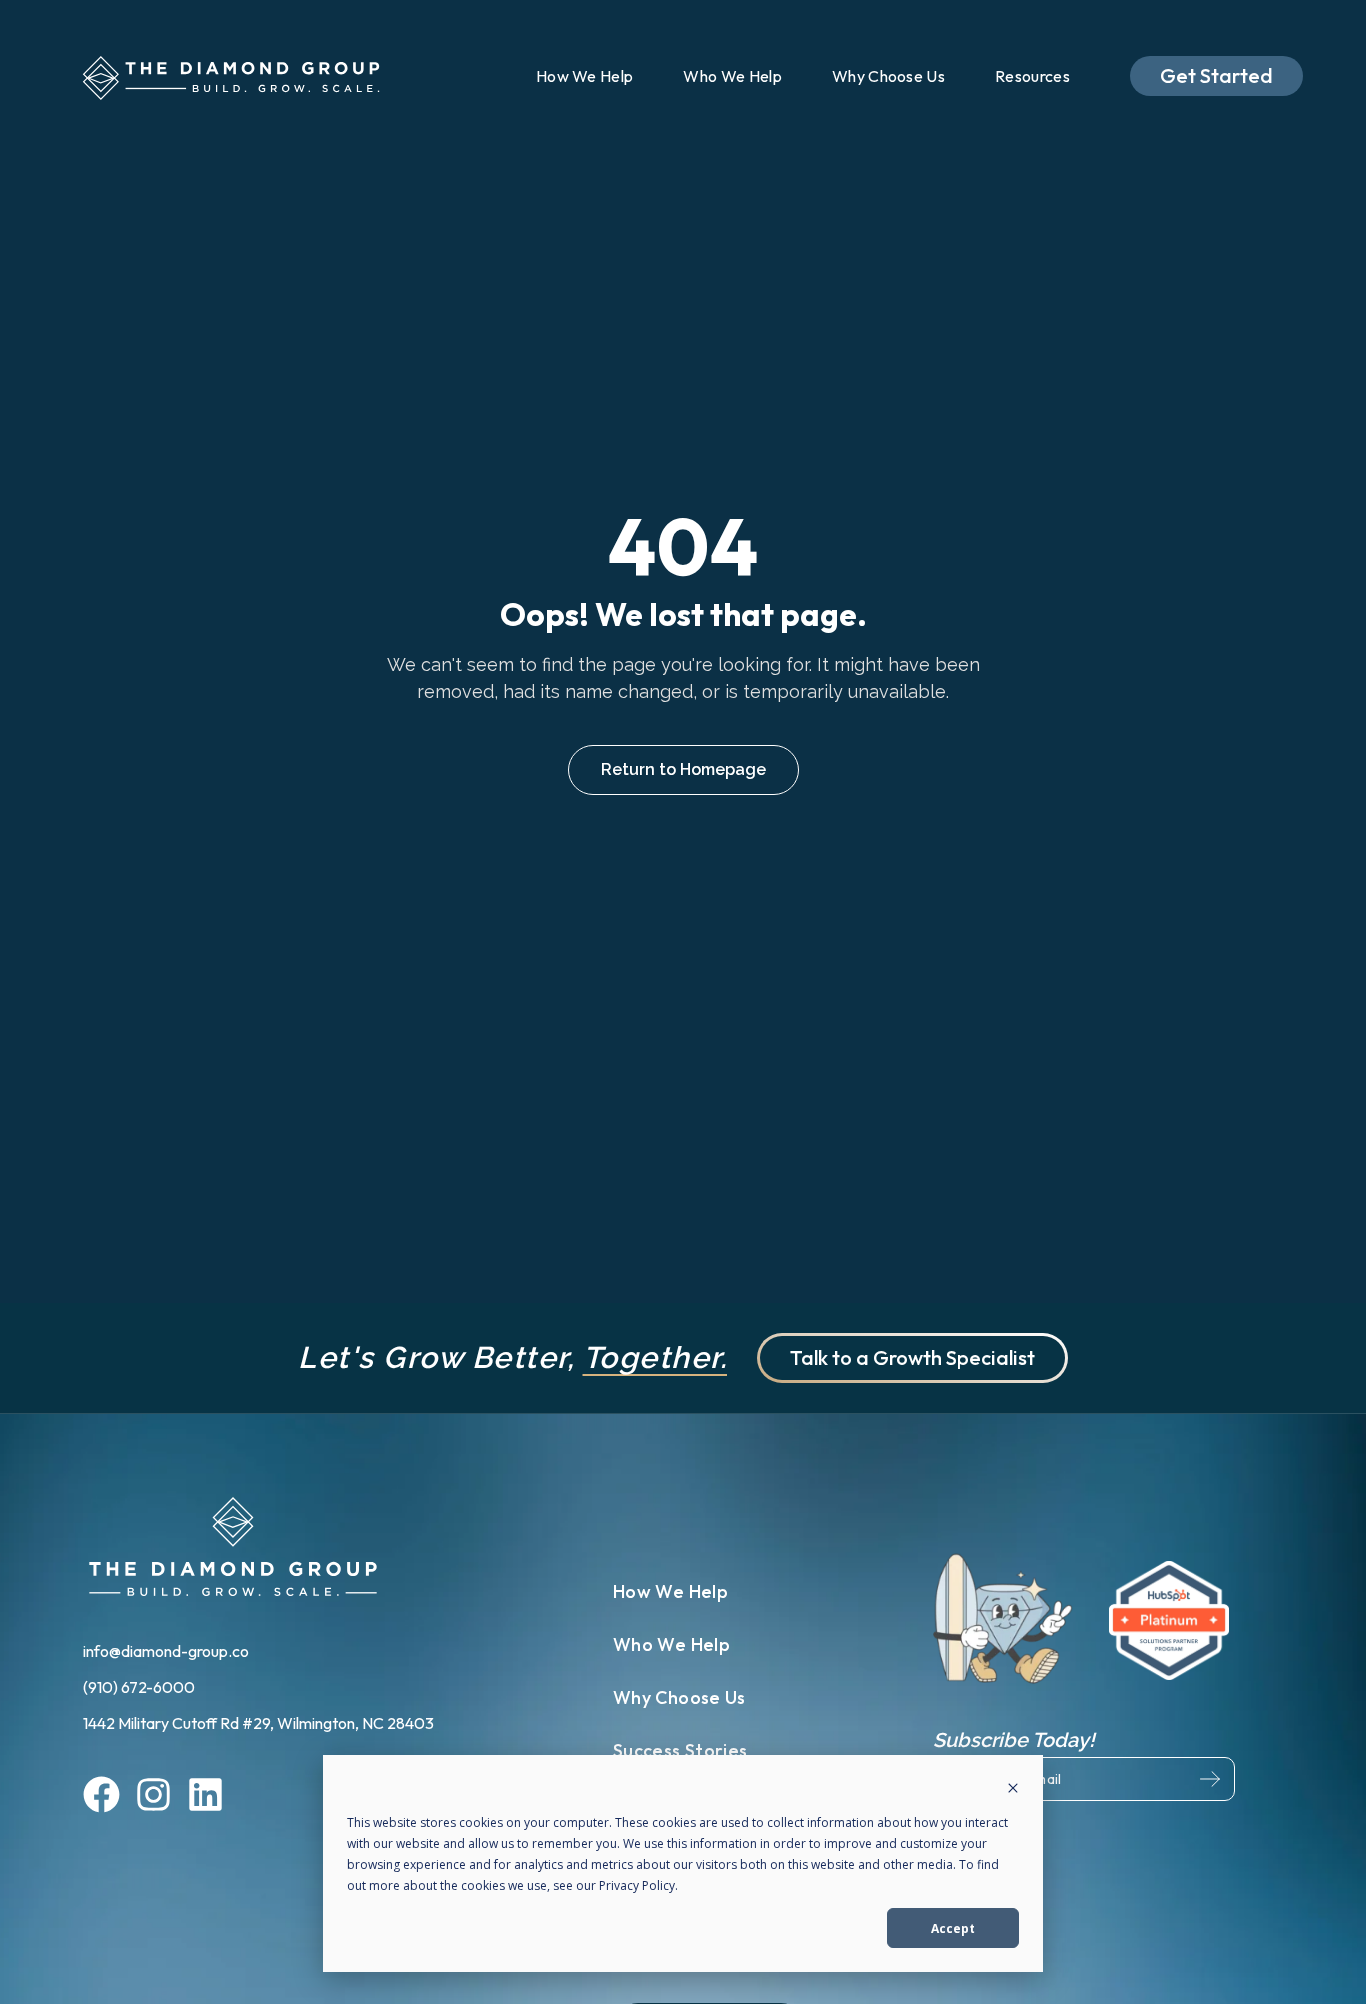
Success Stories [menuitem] (680, 1750)
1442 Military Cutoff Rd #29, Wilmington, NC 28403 (258, 1723)
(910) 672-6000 (140, 1687)
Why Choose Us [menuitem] (888, 76)
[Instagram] (153, 1797)
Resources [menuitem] (1032, 76)
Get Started (1216, 75)
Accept (953, 1928)
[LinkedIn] (205, 1797)
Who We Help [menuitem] (732, 76)
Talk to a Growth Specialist (912, 1357)
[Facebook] (101, 1797)
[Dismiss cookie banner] (1013, 1789)
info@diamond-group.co (167, 1651)
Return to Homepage (683, 769)
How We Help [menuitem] (585, 76)
